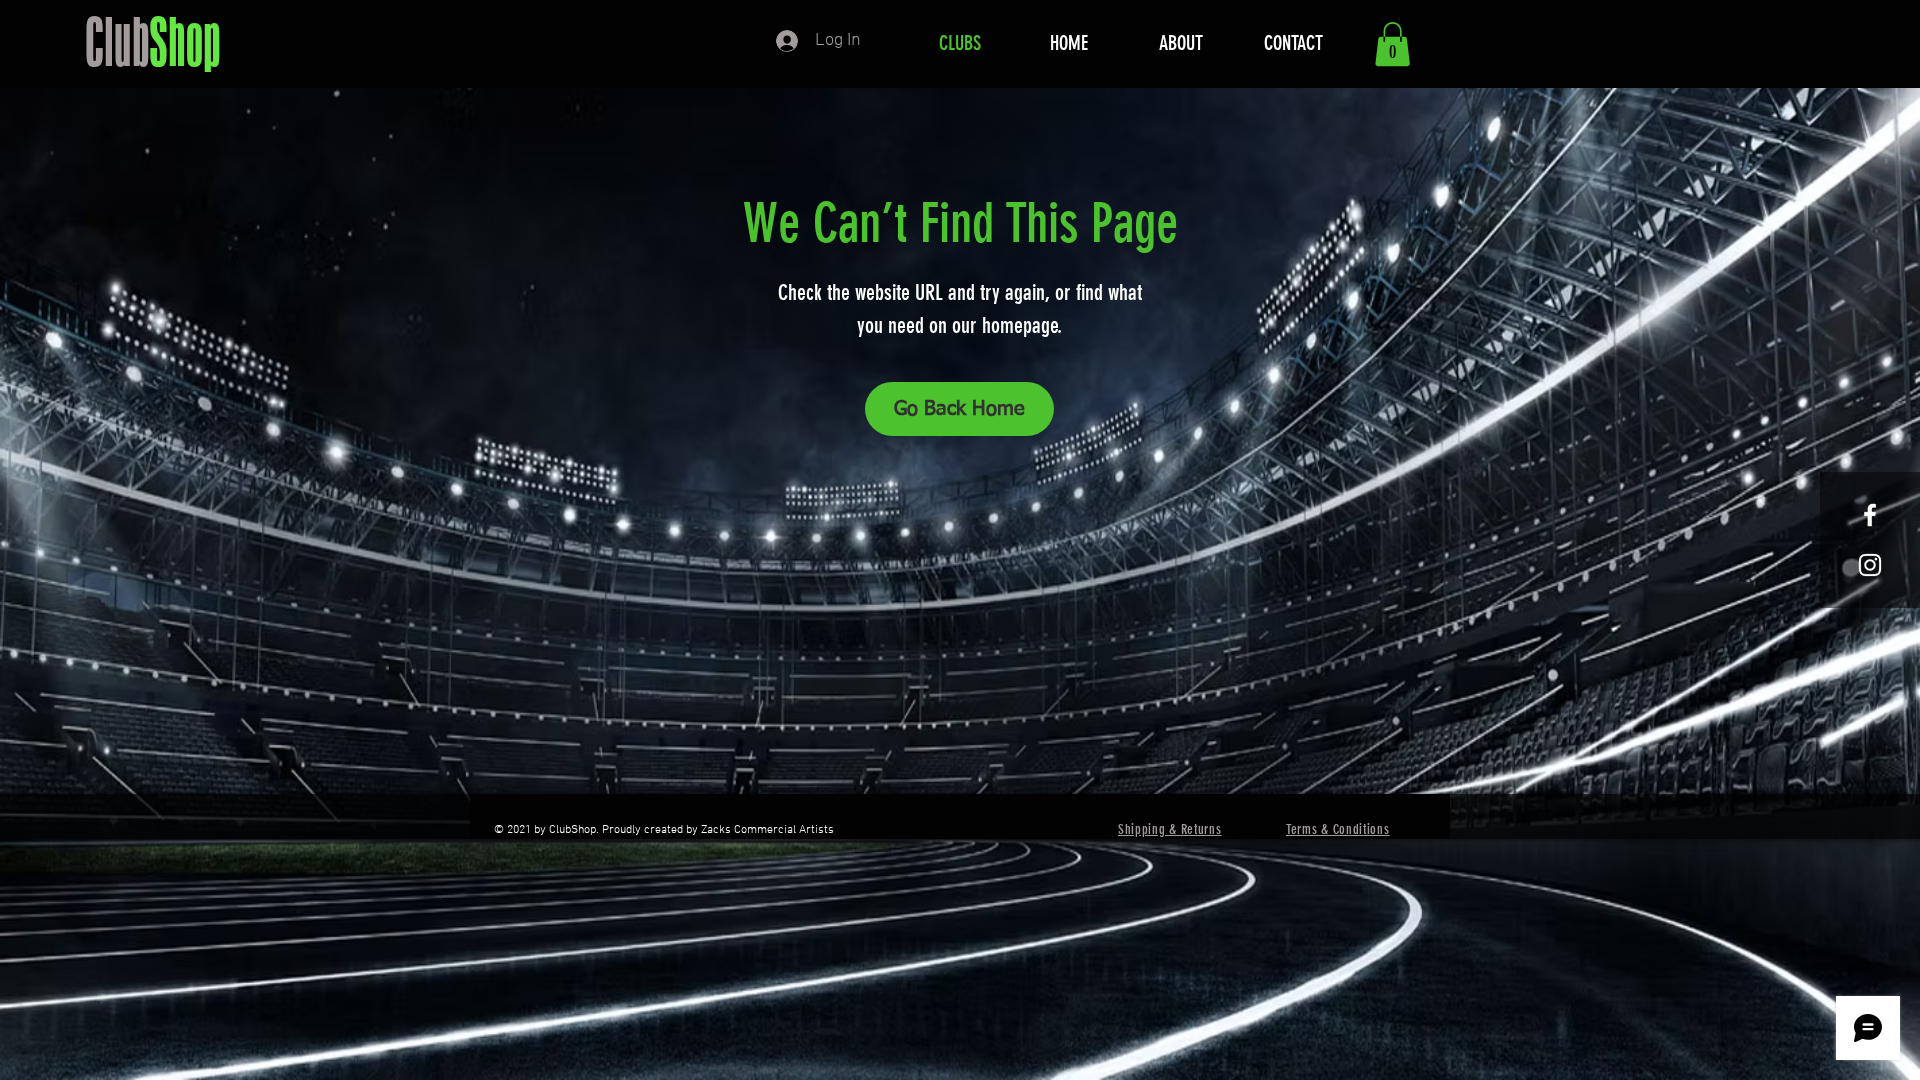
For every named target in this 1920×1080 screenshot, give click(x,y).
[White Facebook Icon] (1870, 515)
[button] (1392, 44)
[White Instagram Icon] (1870, 565)
